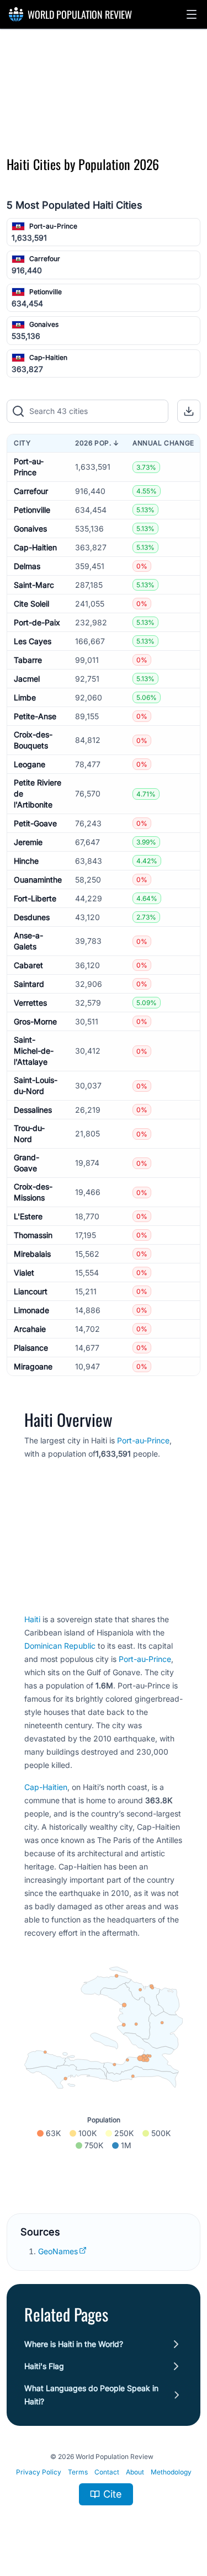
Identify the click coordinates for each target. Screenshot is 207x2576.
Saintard (29, 984)
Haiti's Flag (44, 2366)
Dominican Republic (60, 1646)
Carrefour (45, 259)
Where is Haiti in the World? (74, 2344)
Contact (107, 2472)
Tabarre (28, 660)
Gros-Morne (35, 1021)
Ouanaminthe (38, 880)
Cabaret (28, 965)
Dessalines (33, 1110)
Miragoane (33, 1366)
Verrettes (30, 1003)
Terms (78, 2472)
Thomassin (33, 1235)
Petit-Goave (35, 823)
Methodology (171, 2472)
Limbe (25, 697)
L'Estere (28, 1216)
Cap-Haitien (48, 357)
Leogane (30, 764)
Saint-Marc (34, 585)
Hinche (26, 861)
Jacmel (27, 679)
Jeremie (28, 842)
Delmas (27, 566)
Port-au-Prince (53, 226)
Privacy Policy (39, 2472)
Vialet (24, 1273)
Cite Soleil (31, 604)
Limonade (31, 1310)
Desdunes (32, 917)
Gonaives (44, 324)
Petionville (46, 292)
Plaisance (31, 1348)
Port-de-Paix (37, 622)
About (135, 2472)
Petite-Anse (35, 716)
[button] (192, 14)
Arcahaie (30, 1329)
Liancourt (31, 1291)
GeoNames (58, 2251)
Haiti (32, 1619)
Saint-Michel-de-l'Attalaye (34, 1051)
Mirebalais (32, 1254)
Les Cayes (33, 641)
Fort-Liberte (35, 898)
